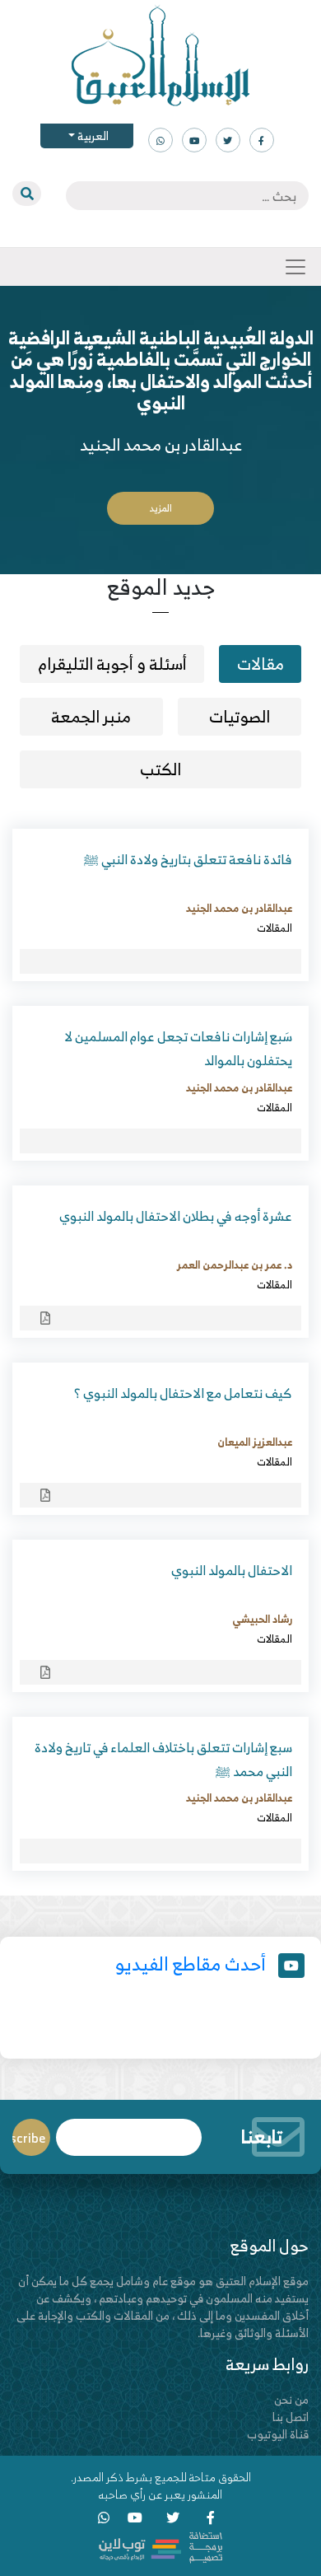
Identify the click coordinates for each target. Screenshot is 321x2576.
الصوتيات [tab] (240, 716)
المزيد (161, 508)
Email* (129, 2130)
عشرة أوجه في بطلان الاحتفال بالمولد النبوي (176, 1216)
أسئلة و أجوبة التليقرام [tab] (112, 664)
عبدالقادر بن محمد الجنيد (239, 908)
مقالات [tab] (261, 664)
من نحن (291, 2399)
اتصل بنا (291, 2417)
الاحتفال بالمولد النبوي (232, 1570)
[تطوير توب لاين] (160, 2546)
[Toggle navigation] (295, 267)
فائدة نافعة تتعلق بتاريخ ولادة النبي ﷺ (188, 859)
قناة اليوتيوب (278, 2434)
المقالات (274, 928)
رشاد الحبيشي (262, 1619)
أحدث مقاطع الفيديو (191, 1964)
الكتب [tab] (160, 769)
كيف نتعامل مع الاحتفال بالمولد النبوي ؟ (183, 1393)
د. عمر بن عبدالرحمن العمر (235, 1265)
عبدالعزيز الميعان (255, 1442)
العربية (92, 136)
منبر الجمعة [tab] (91, 716)
